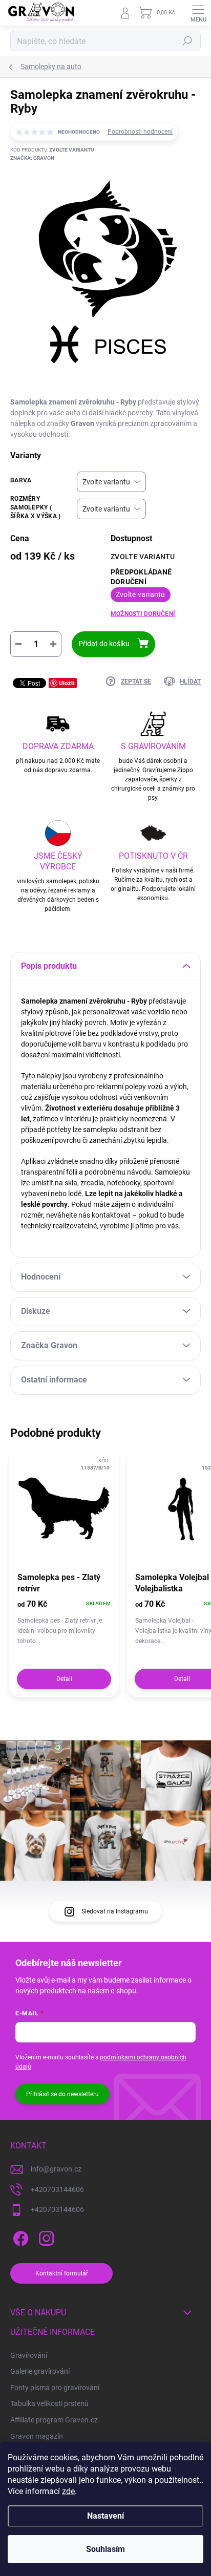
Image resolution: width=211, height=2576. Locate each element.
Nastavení (105, 2516)
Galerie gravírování (40, 2371)
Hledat (187, 41)
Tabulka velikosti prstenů (49, 2403)
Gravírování (29, 2355)
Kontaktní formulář (62, 2273)
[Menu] (198, 13)
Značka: (32, 158)
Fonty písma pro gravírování (55, 2388)
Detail (64, 1679)
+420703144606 (57, 2189)
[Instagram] (45, 2237)
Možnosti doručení (143, 614)
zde (68, 2491)
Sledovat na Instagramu (115, 1911)
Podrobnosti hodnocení (140, 132)
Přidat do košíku (104, 644)
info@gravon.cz (56, 2169)
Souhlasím (105, 2549)
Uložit (67, 683)
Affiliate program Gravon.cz (54, 2420)
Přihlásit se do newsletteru (62, 2094)
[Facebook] (19, 2237)
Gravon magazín (37, 2436)
